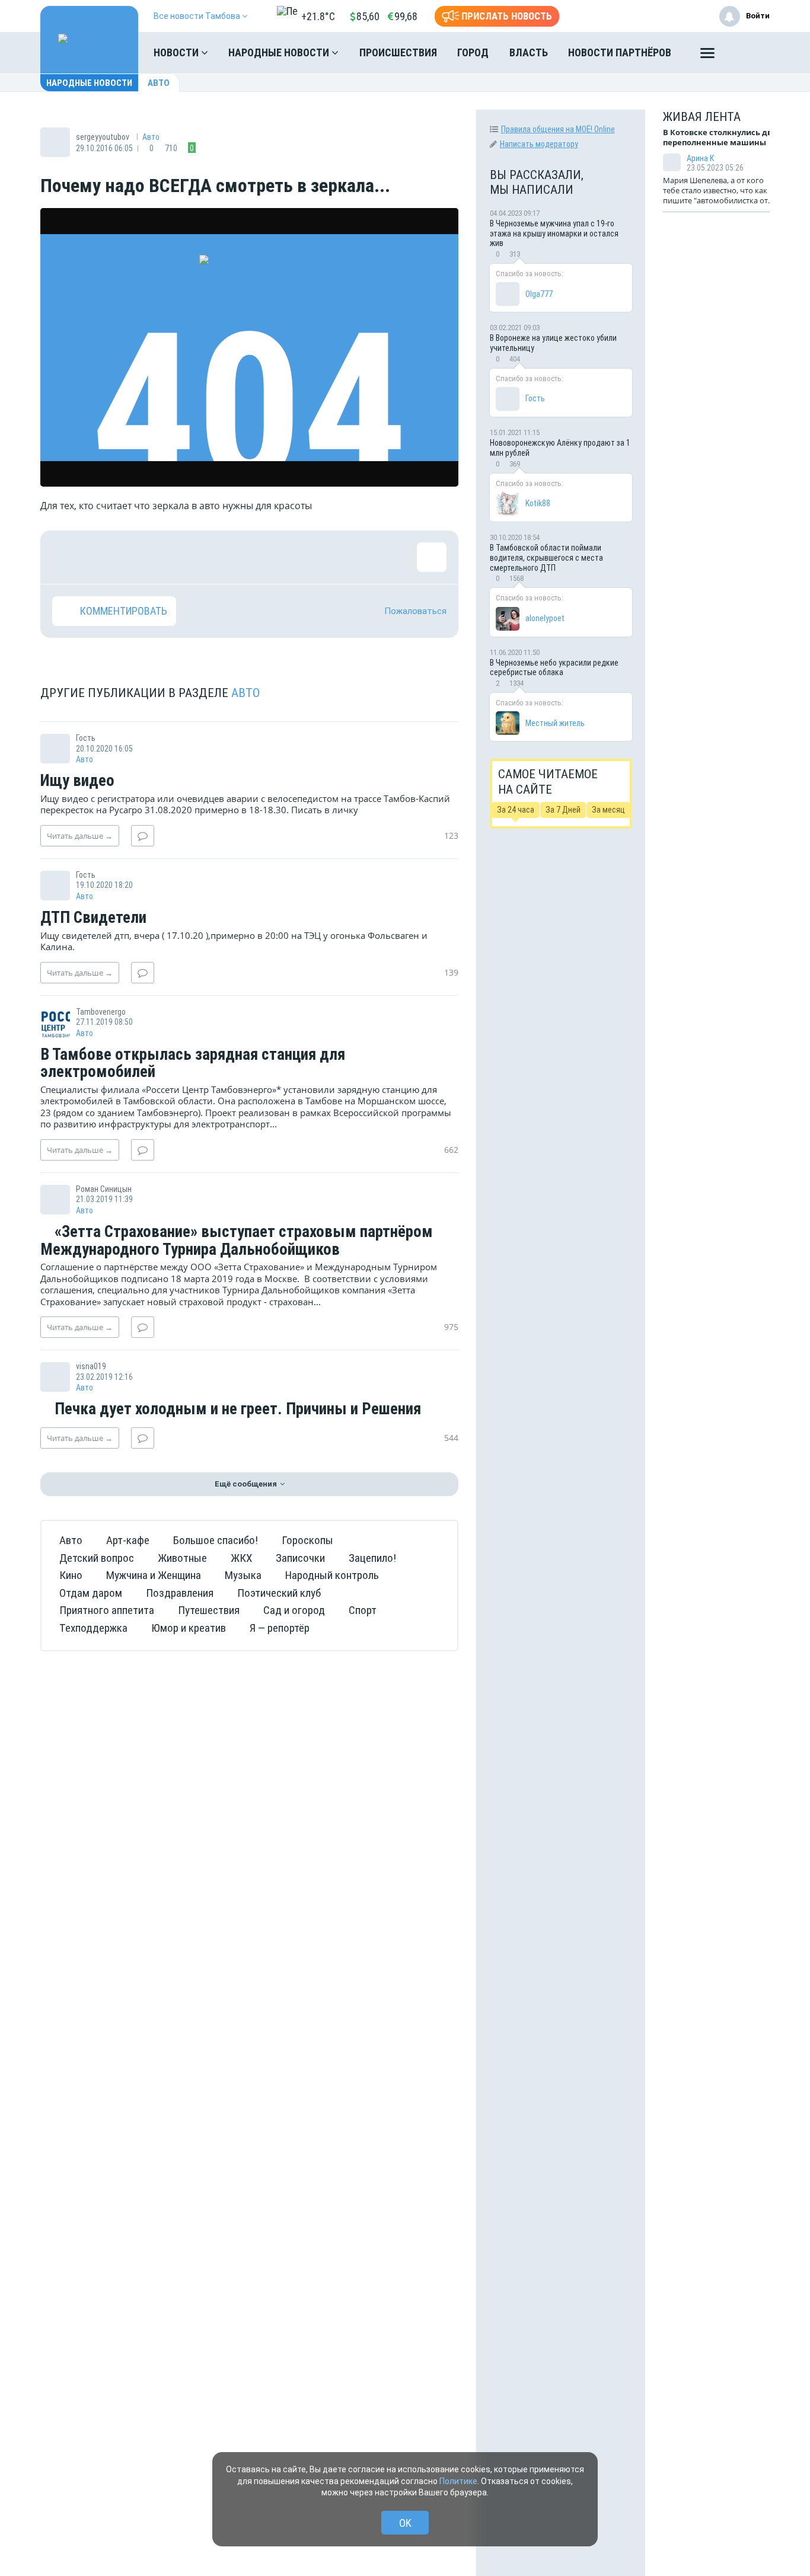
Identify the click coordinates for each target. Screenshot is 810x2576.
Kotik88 (538, 503)
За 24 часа (516, 810)
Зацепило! (372, 1558)
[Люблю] (144, 557)
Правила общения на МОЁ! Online (558, 129)
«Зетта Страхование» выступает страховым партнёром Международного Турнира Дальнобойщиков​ (237, 1241)
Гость (535, 398)
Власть (529, 52)
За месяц (608, 810)
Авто (159, 83)
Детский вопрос (97, 1558)
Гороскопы (307, 1540)
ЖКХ (241, 1558)
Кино (71, 1575)
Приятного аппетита (107, 1610)
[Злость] (260, 557)
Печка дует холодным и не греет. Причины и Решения (236, 1410)
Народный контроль (332, 1575)
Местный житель (555, 723)
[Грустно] (221, 557)
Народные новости (280, 52)
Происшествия (398, 52)
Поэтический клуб (279, 1593)
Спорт (363, 1610)
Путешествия (209, 1610)
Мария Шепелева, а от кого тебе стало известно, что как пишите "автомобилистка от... (718, 190)
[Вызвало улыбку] (106, 557)
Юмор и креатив (189, 1628)
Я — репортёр (280, 1628)
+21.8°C (318, 16)
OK (405, 2523)
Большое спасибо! (216, 1540)
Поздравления (180, 1593)
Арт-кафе (128, 1540)
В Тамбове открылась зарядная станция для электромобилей (193, 1064)
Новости (177, 52)
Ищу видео (77, 781)
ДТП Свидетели (93, 918)
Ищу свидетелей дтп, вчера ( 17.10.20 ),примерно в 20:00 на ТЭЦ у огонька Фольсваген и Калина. (234, 941)
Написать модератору (539, 144)
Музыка (243, 1575)
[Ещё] (707, 56)
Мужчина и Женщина (154, 1575)
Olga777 (539, 294)
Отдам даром (91, 1593)
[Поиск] (749, 53)
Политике (458, 2481)
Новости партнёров (620, 52)
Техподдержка (93, 1628)
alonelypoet (545, 618)
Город (473, 52)
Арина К (700, 158)
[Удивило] (183, 557)
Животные (182, 1558)
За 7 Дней (563, 810)
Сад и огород (294, 1610)
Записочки (300, 1558)
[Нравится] (67, 557)
